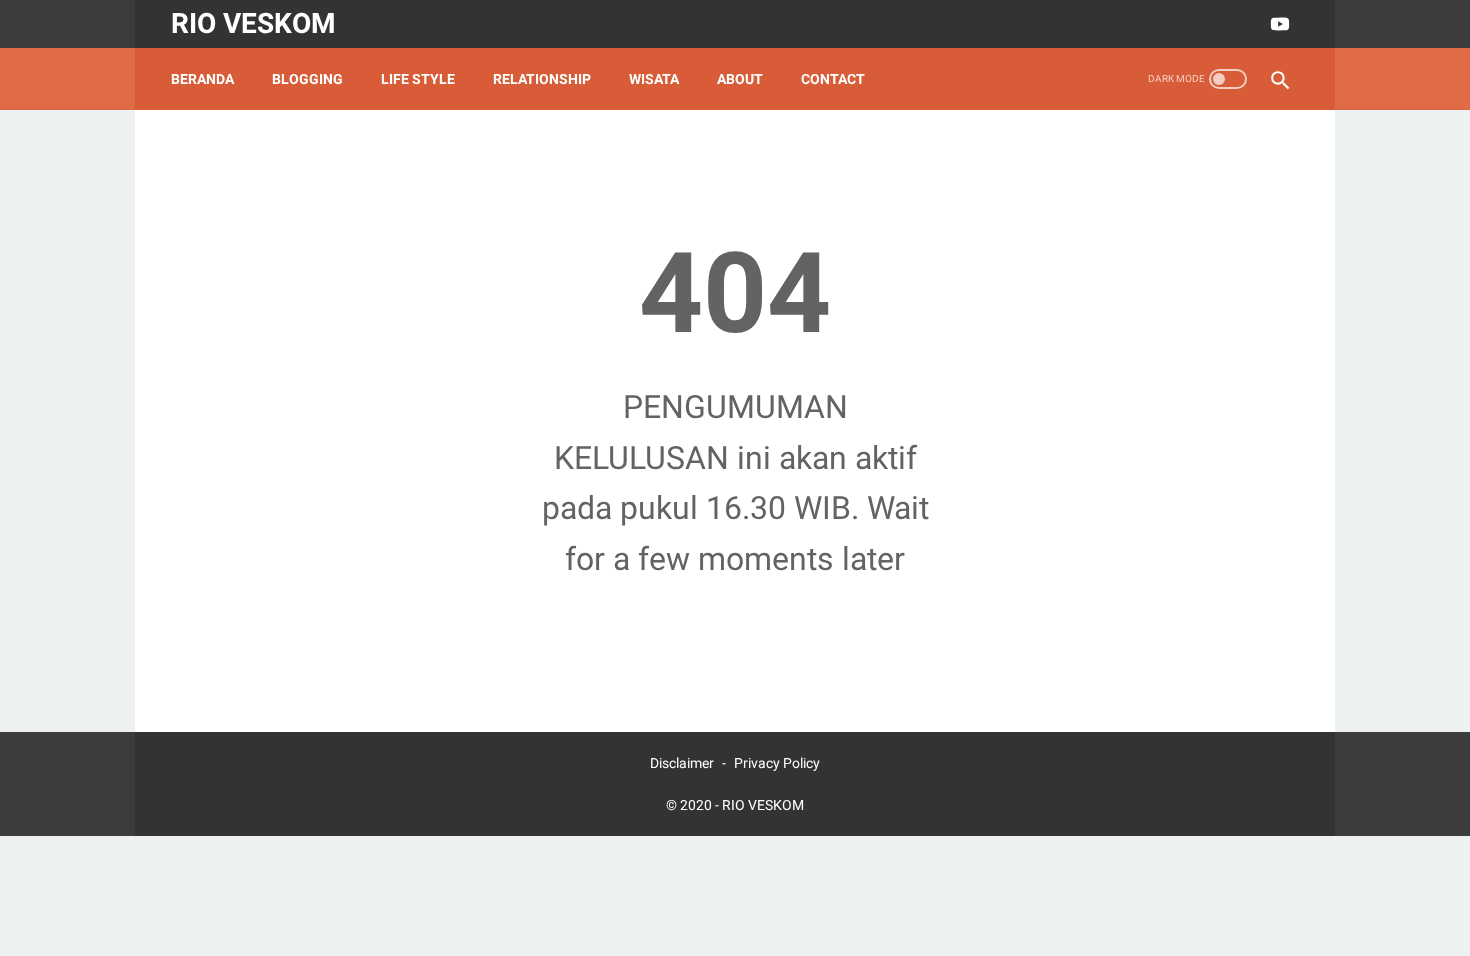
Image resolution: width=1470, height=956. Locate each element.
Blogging (307, 79)
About (740, 79)
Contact (833, 79)
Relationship (542, 79)
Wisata (654, 79)
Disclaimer (682, 763)
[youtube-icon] (1277, 24)
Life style (418, 79)
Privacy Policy (777, 763)
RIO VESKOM (253, 23)
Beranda (202, 79)
